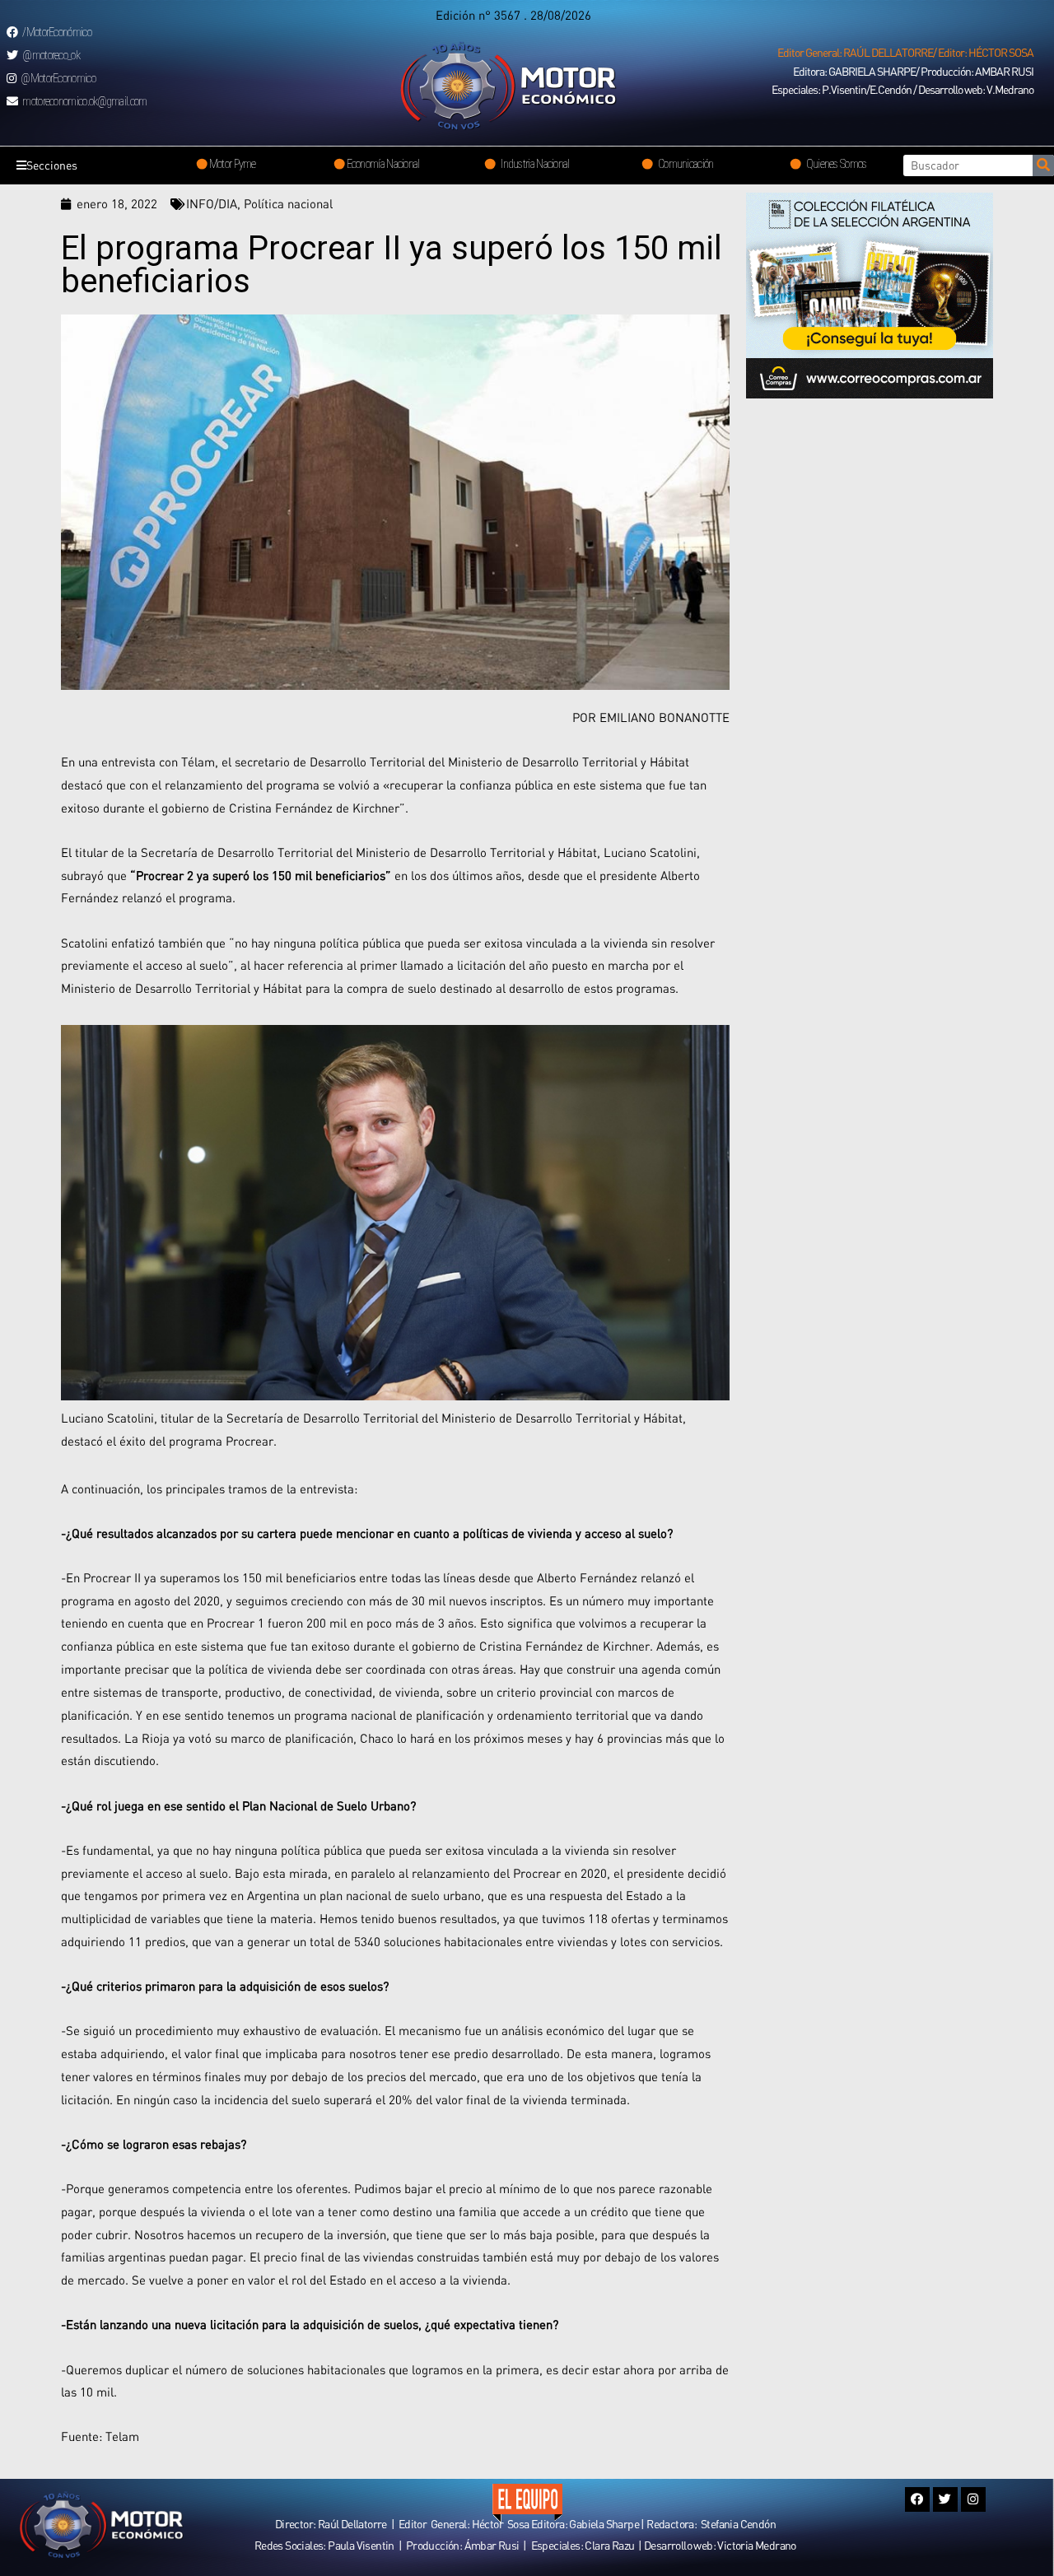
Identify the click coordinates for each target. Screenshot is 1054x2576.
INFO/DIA (212, 203)
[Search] (1043, 165)
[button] (905, 53)
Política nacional (288, 203)
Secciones (52, 165)
